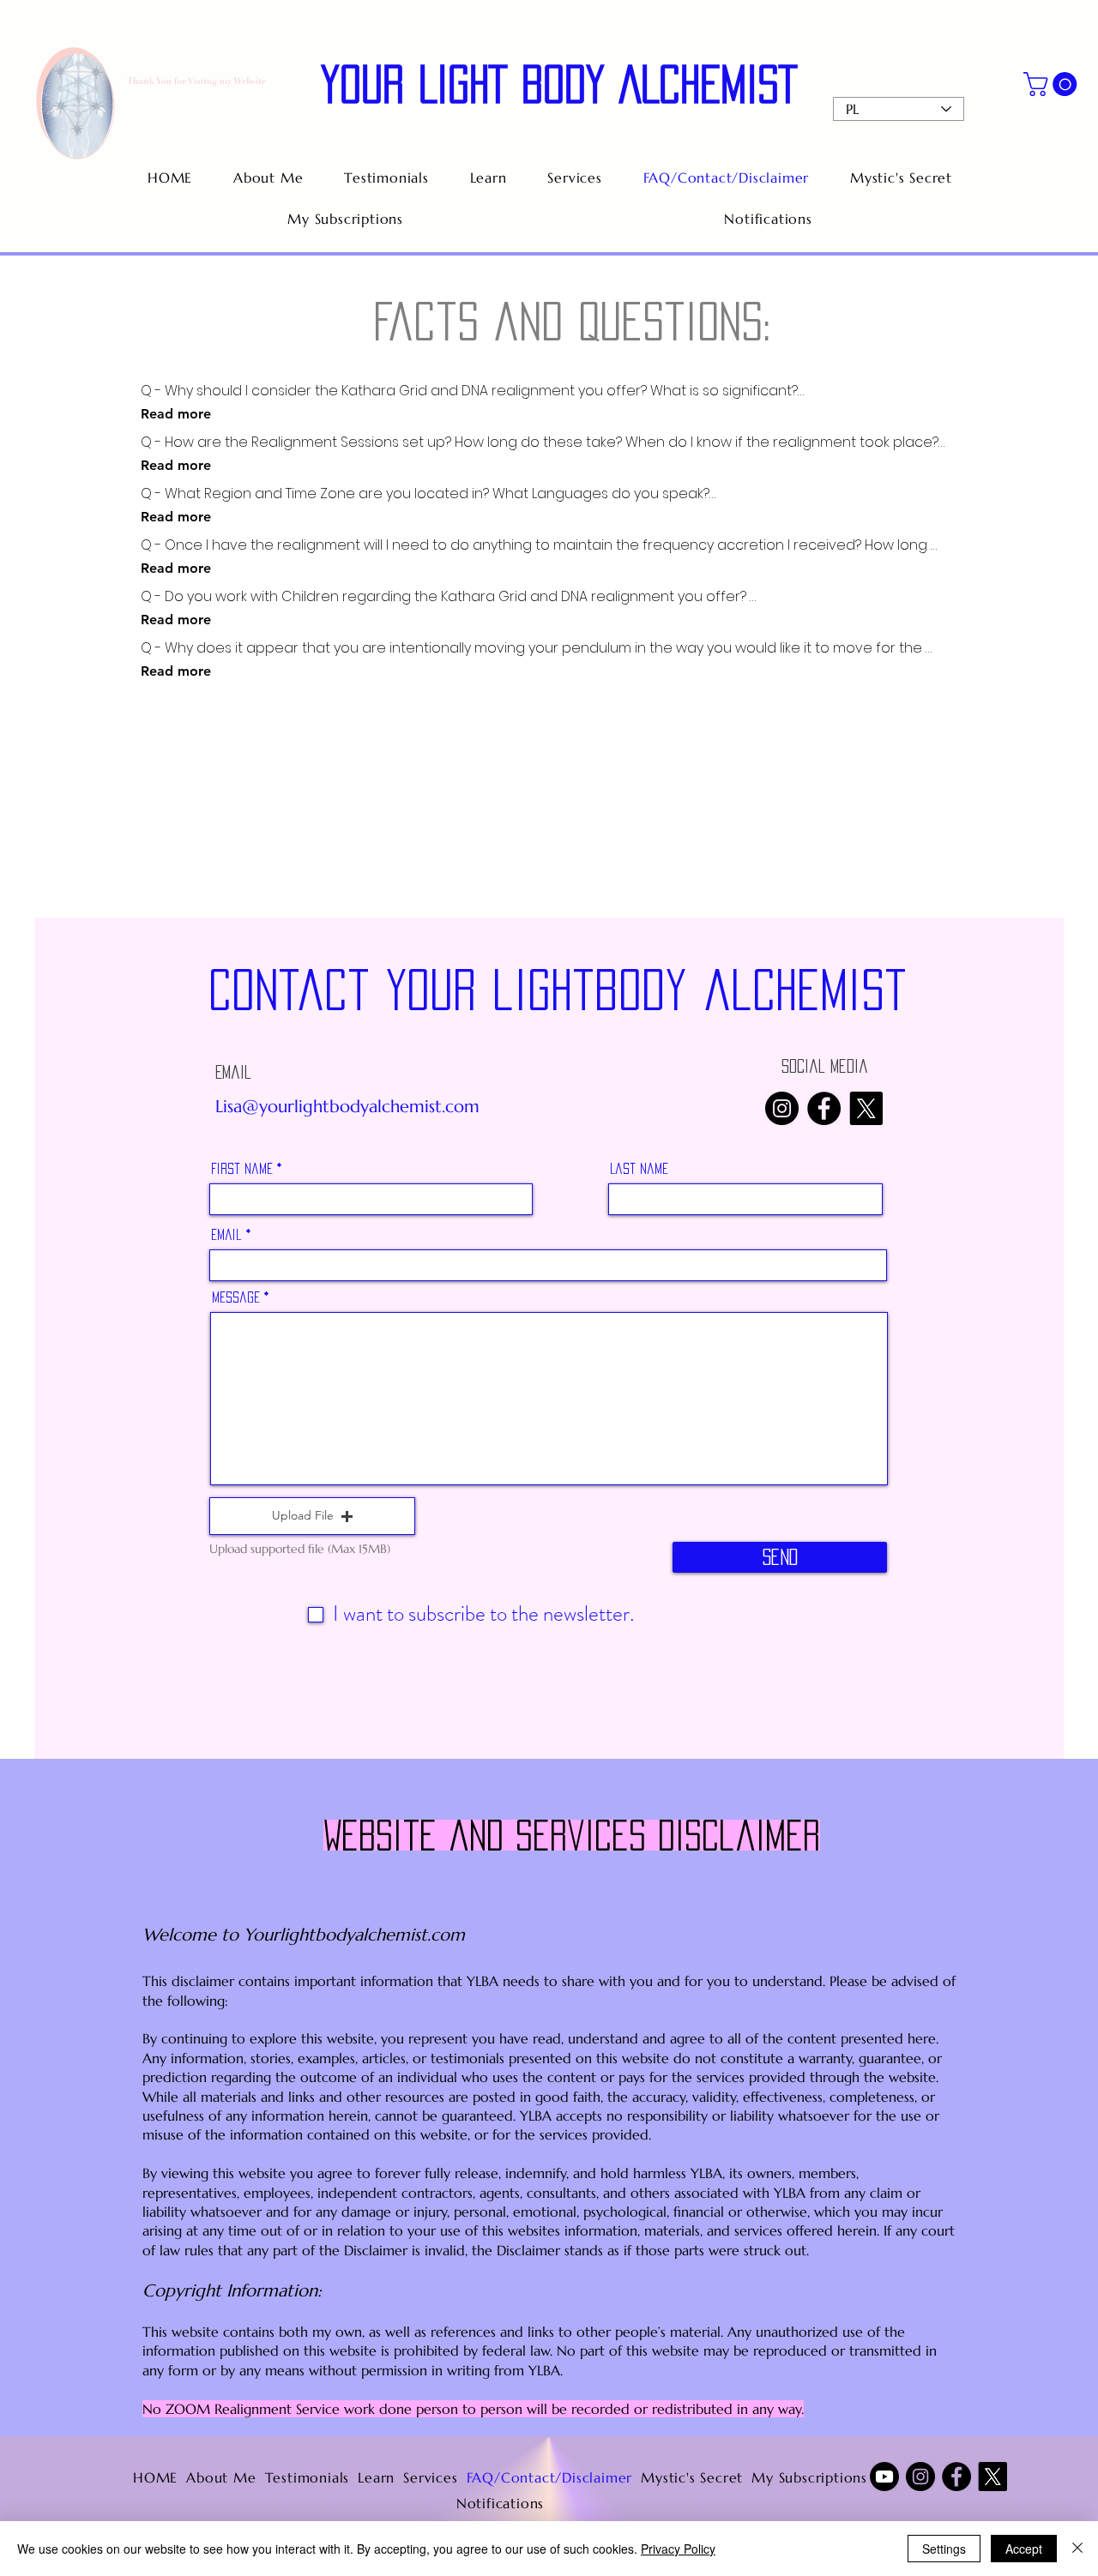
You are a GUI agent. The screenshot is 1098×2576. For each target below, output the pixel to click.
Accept (1024, 2549)
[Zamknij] (1077, 2549)
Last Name (639, 1168)
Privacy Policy (678, 2549)
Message (236, 1297)
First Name (242, 1168)
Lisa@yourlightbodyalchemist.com (347, 1107)
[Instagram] (782, 1108)
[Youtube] (884, 2477)
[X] (866, 1108)
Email (226, 1234)
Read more (176, 414)
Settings (944, 2549)
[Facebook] (824, 1108)
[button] (1053, 84)
